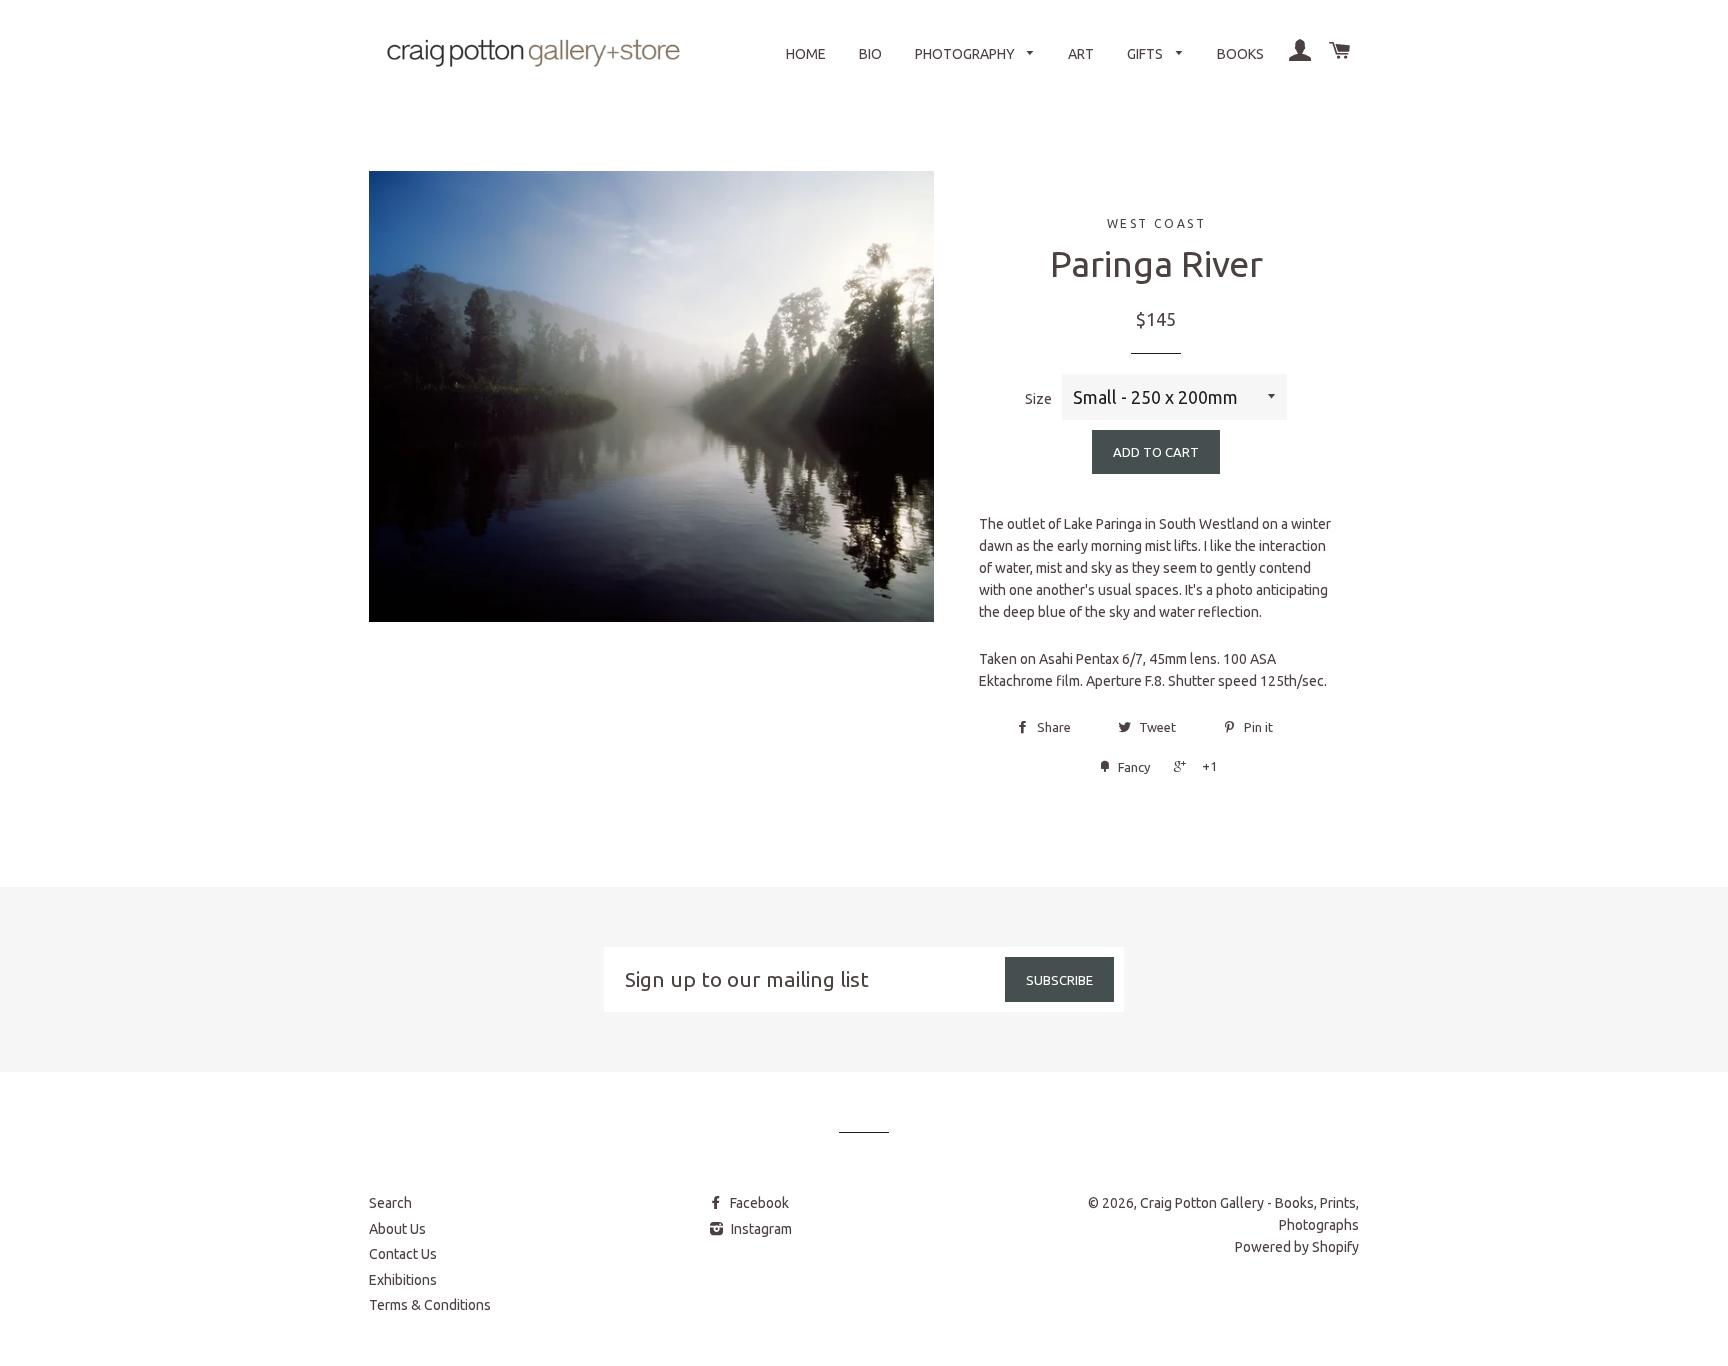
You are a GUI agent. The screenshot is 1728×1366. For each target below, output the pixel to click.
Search (390, 1203)
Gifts (1146, 54)
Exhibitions (403, 1280)
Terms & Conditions (430, 1305)
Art (1081, 54)
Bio (870, 54)
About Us (397, 1229)
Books (1240, 54)
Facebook (758, 1203)
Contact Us (403, 1254)
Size (1038, 399)
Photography (966, 54)
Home (806, 54)
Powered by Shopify (1297, 1247)
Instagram (760, 1229)
